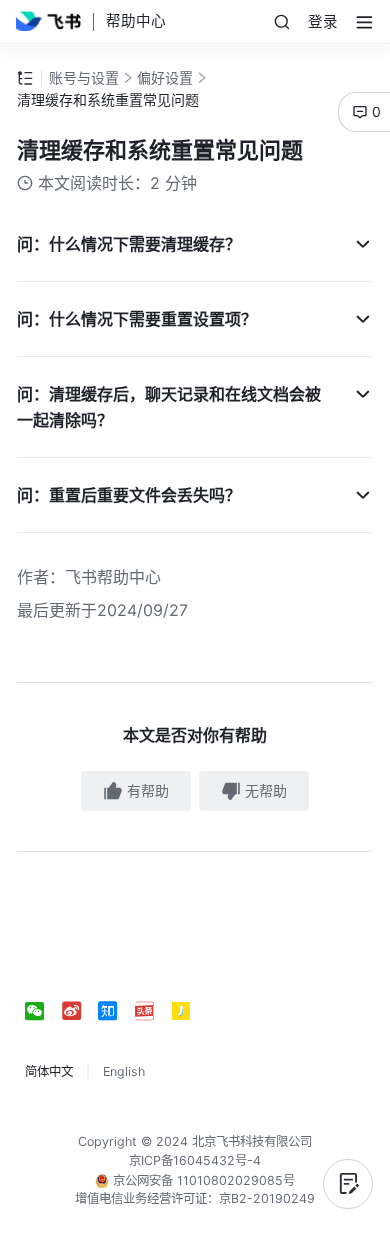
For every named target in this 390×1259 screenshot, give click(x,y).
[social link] (43, 1011)
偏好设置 (165, 77)
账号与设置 (84, 77)
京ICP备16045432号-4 (195, 1160)
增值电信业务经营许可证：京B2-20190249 (195, 1198)
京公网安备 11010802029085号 (202, 1180)
